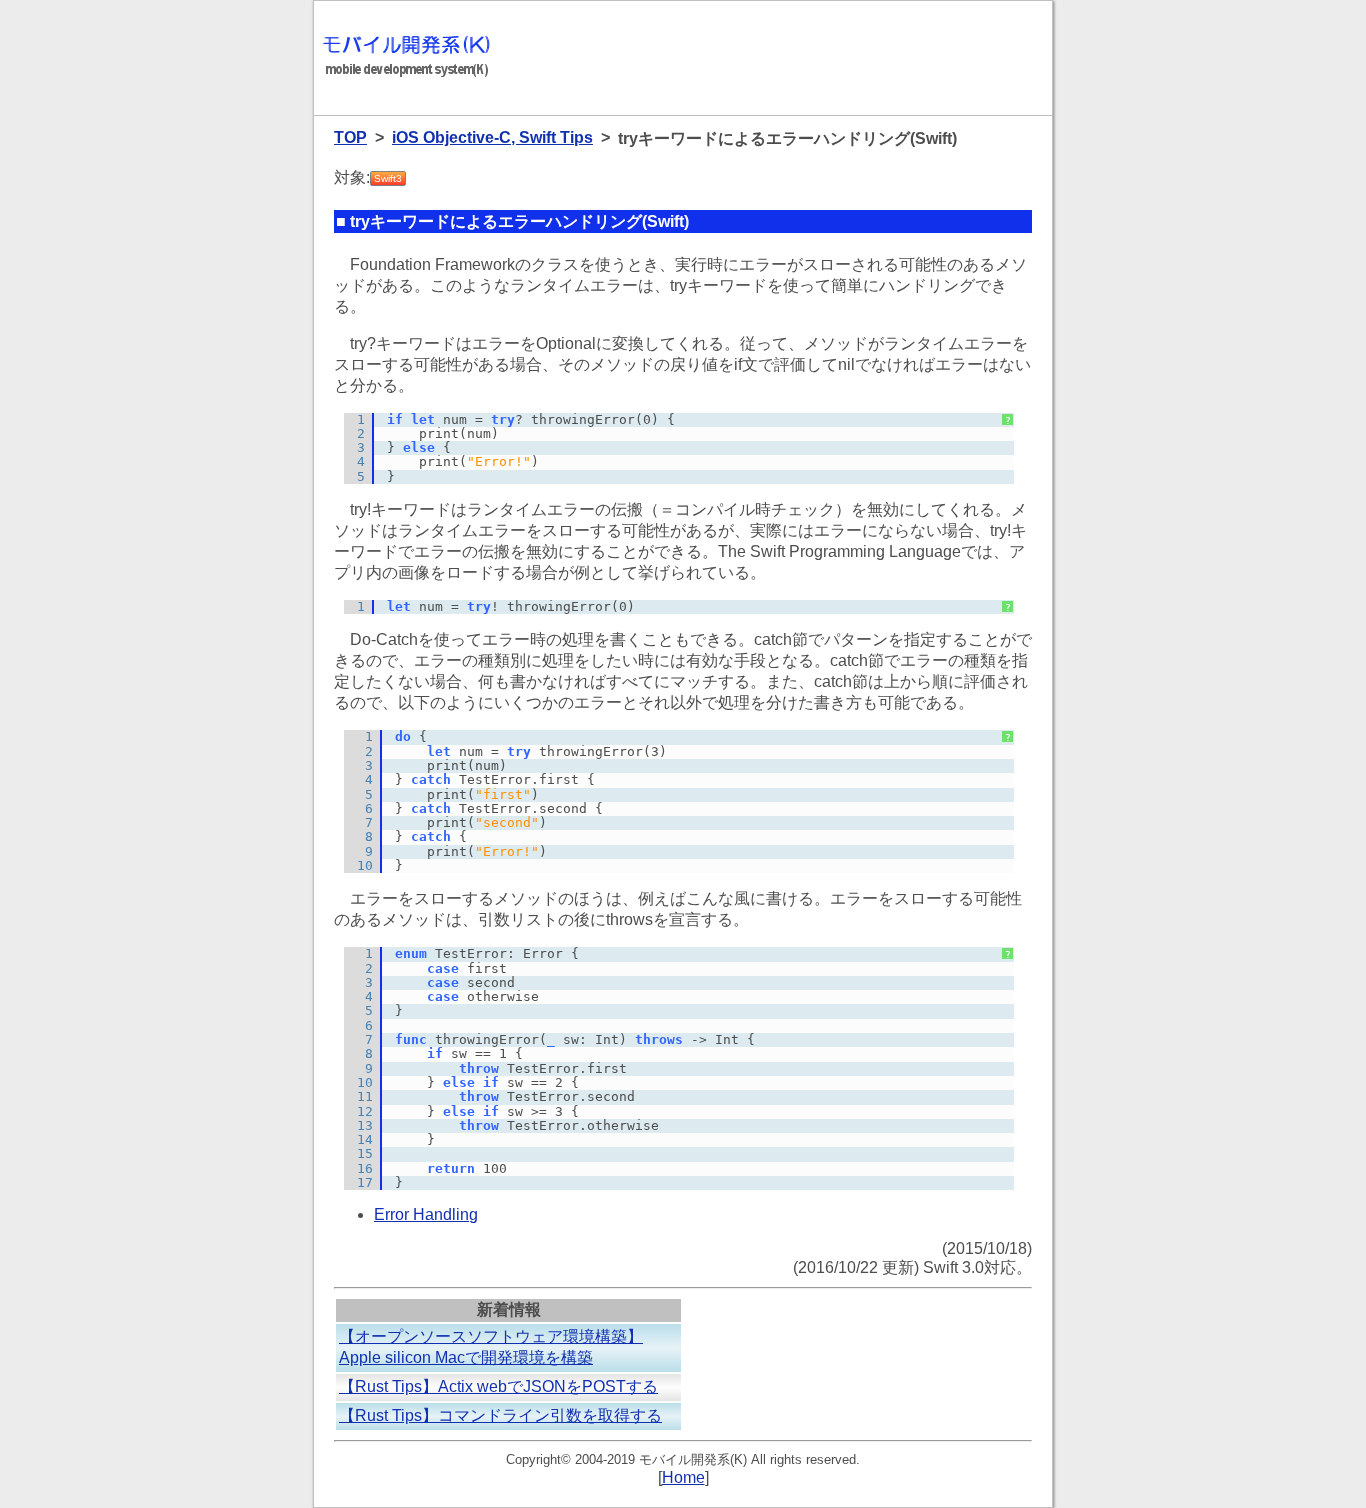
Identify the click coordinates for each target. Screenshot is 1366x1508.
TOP (350, 137)
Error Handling (426, 1214)
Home (683, 1477)
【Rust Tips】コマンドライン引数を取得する (500, 1415)
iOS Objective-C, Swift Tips (492, 137)
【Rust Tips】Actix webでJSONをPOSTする (498, 1386)
